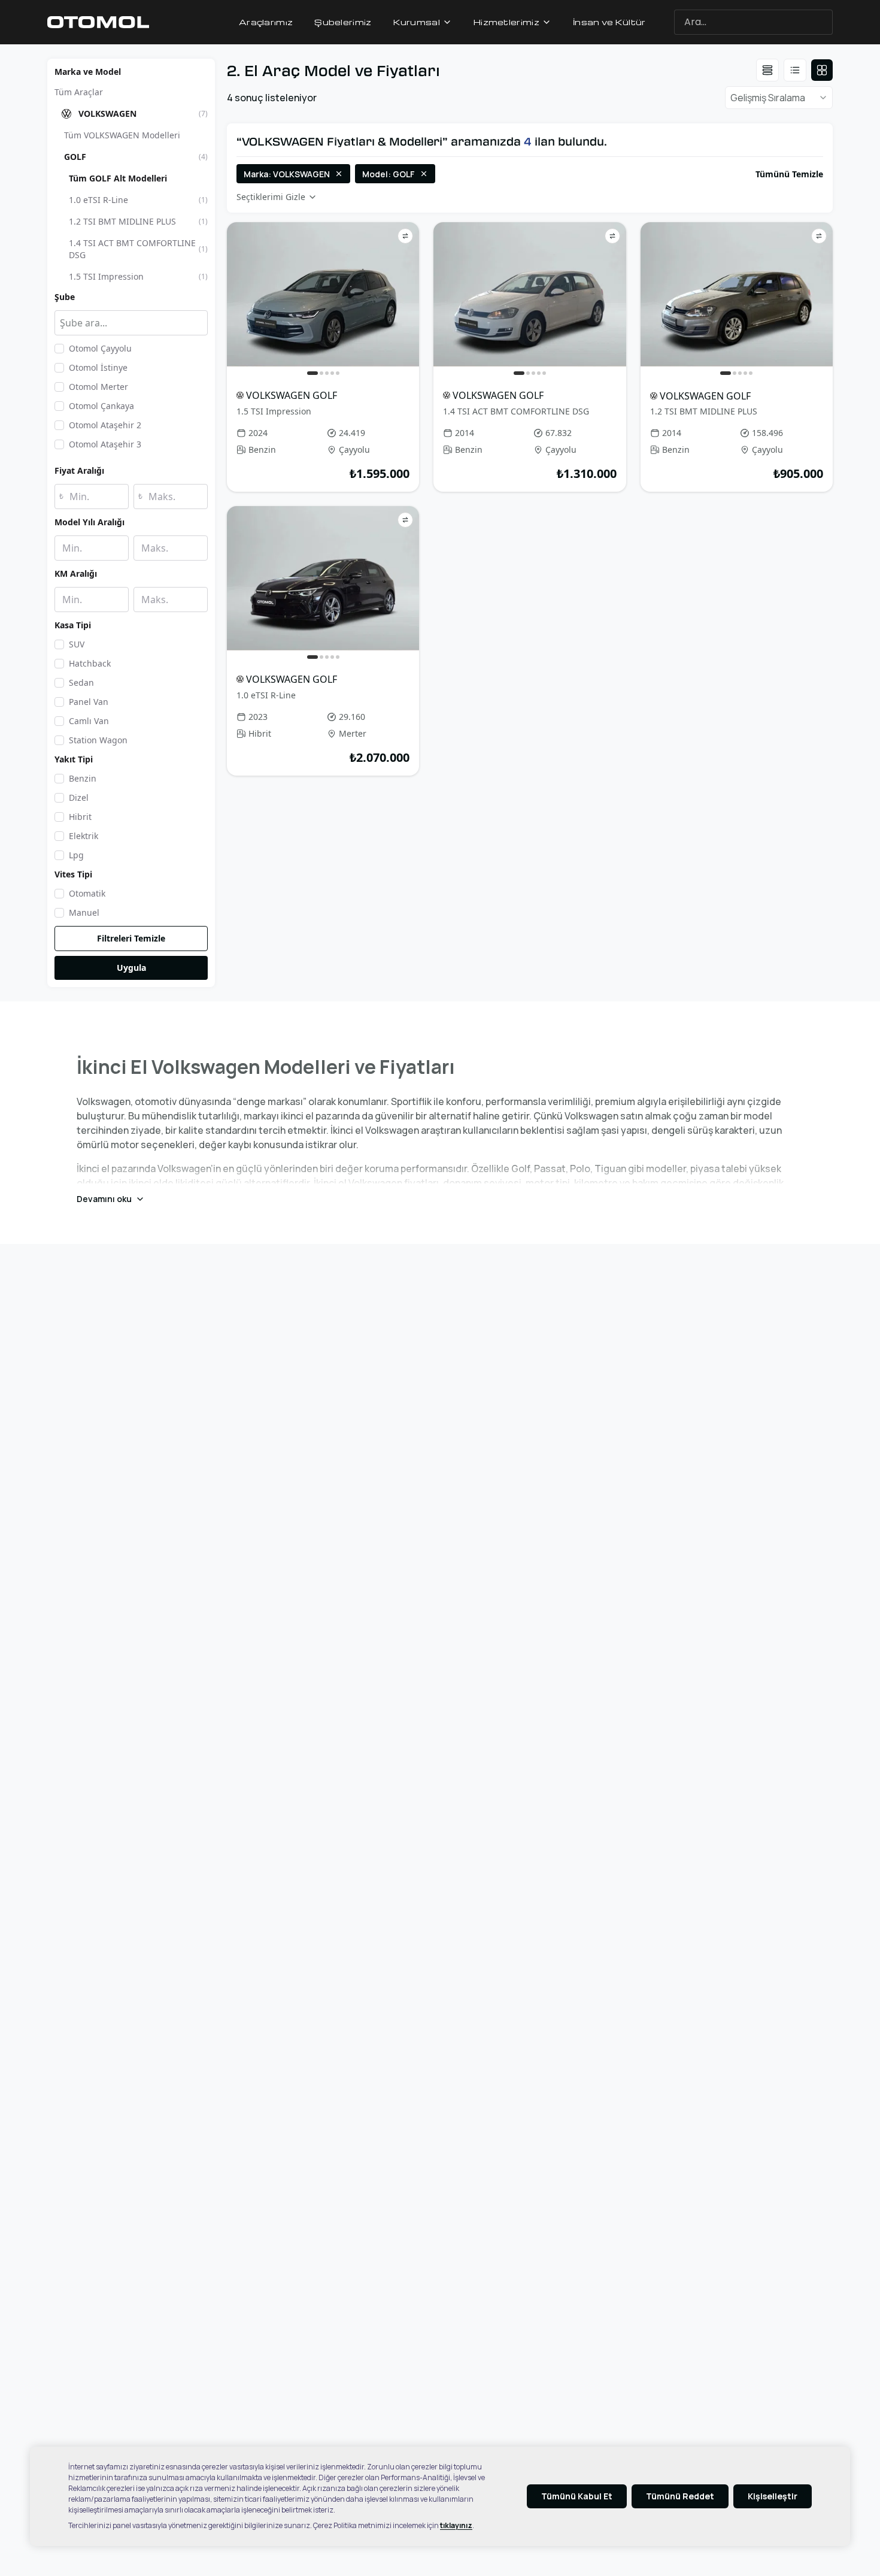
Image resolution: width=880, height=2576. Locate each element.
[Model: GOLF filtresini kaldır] (424, 174)
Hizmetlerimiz (506, 22)
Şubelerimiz (343, 22)
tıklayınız (456, 2525)
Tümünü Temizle (789, 174)
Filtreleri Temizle (131, 938)
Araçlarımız (266, 22)
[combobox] (779, 22)
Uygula (131, 968)
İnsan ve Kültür (609, 22)
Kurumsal (417, 22)
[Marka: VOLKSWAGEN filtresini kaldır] (339, 174)
